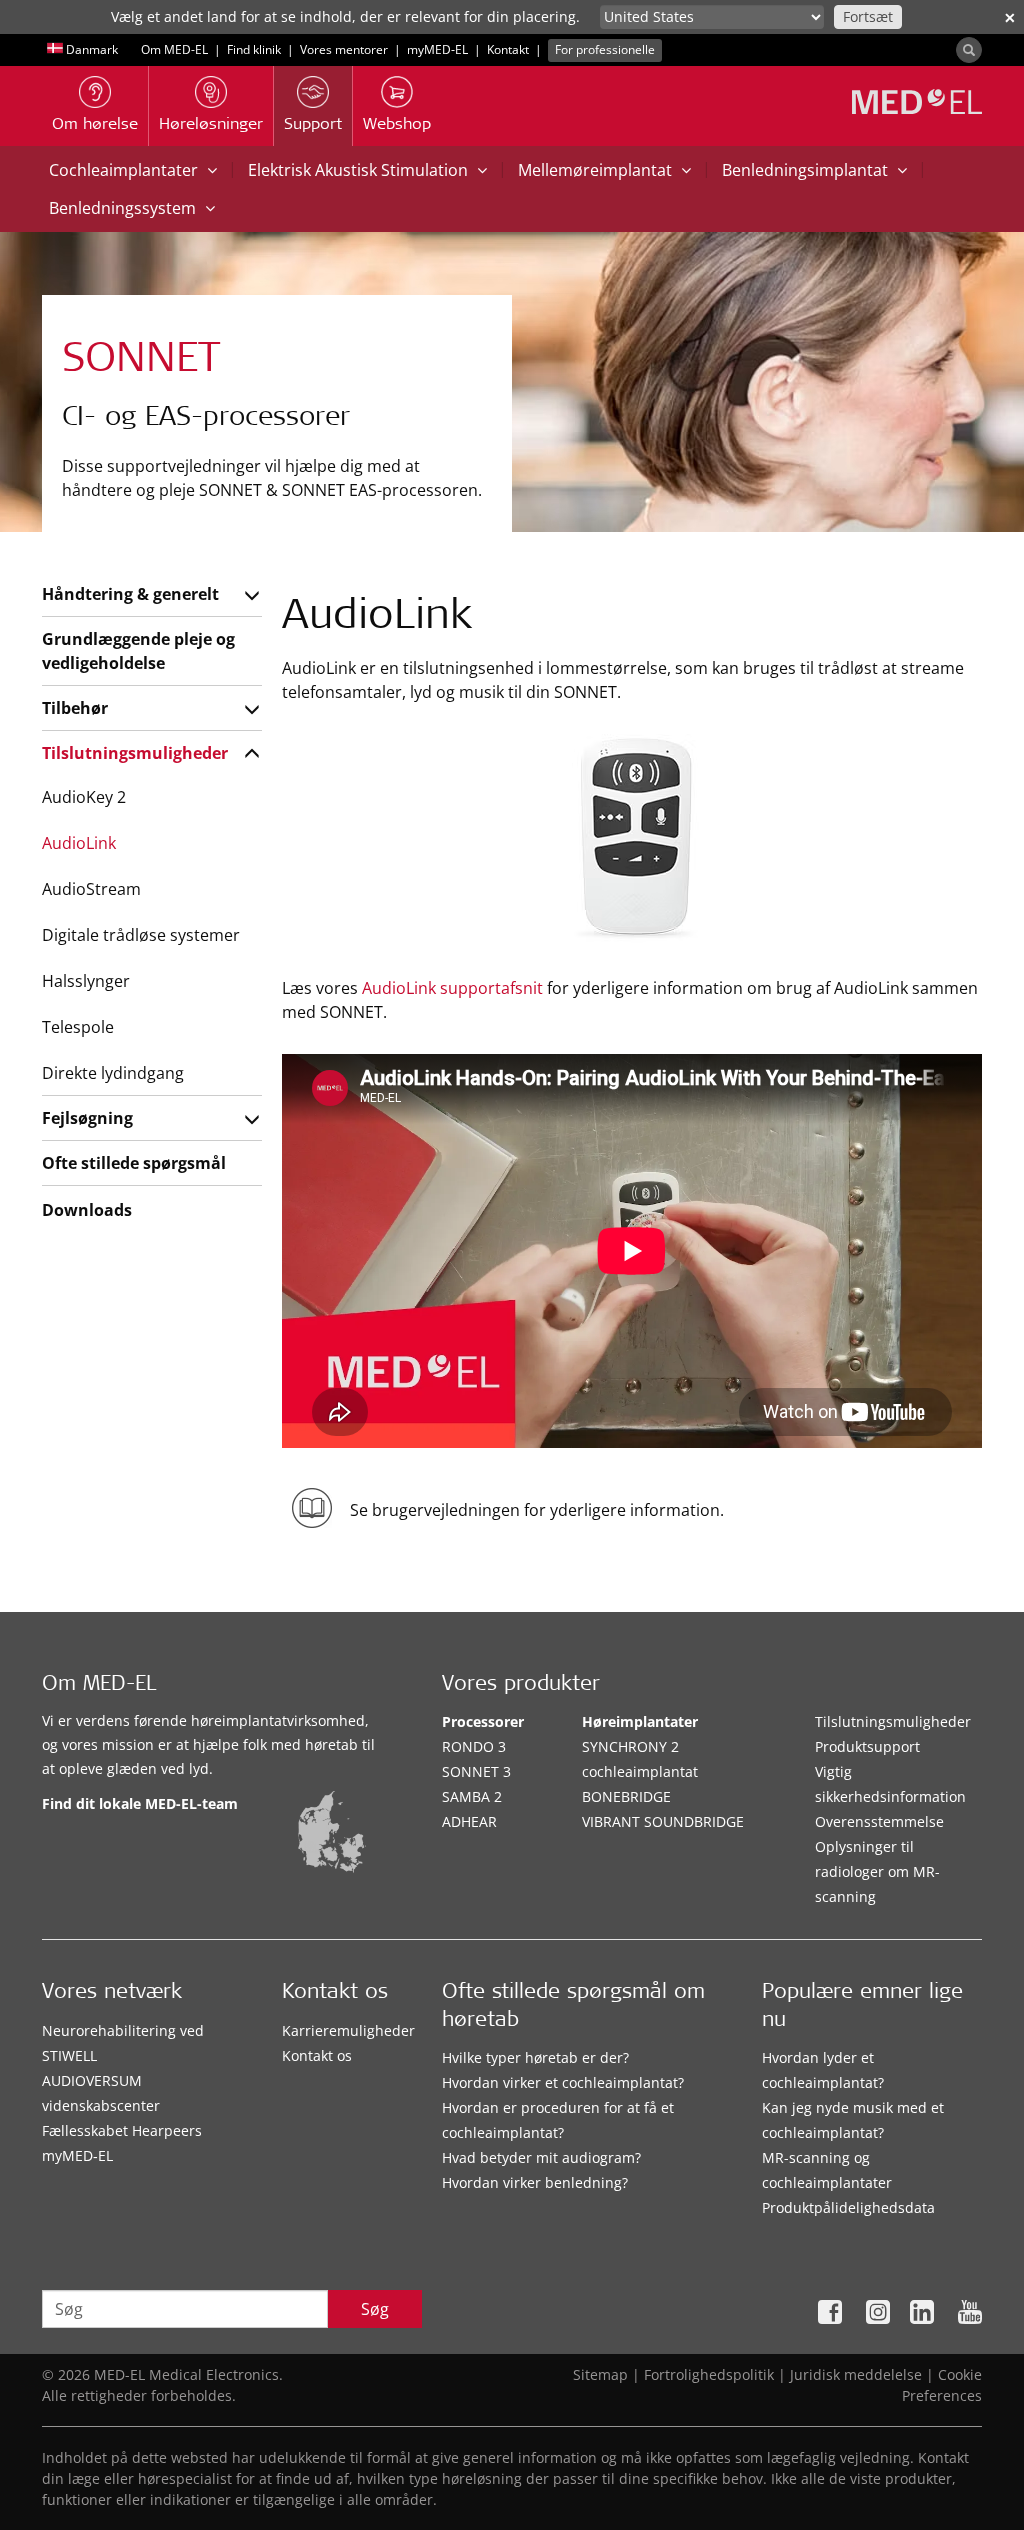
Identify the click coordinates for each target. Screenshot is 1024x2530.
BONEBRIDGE (626, 1796)
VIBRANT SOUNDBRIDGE (663, 1821)
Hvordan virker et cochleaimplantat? (563, 2082)
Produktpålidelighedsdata (848, 2207)
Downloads (87, 1210)
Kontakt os (317, 2055)
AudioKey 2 (84, 797)
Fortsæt (868, 16)
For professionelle (605, 49)
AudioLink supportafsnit (452, 988)
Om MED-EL (174, 49)
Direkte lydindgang (113, 1073)
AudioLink (79, 843)
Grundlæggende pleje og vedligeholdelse (138, 651)
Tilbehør (75, 708)
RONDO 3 (474, 1746)
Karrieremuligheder (348, 2030)
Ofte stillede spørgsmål (134, 1163)
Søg (375, 2309)
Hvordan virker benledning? (535, 2182)
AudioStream (91, 889)
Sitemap (600, 2374)
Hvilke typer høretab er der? (535, 2057)
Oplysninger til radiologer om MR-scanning (877, 1871)
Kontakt (508, 49)
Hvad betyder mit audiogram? (541, 2157)
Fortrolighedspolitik (709, 2374)
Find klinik (254, 49)
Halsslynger (86, 981)
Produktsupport (867, 1746)
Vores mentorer (344, 49)
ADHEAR (469, 1821)
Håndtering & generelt (130, 594)
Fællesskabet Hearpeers (122, 2130)
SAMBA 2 (472, 1796)
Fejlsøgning (87, 1118)
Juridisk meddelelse (856, 2374)
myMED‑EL (437, 49)
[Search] (969, 50)
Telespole (78, 1027)
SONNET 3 (476, 1771)
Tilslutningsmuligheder (135, 753)
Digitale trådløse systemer (141, 935)
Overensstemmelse (879, 1821)
